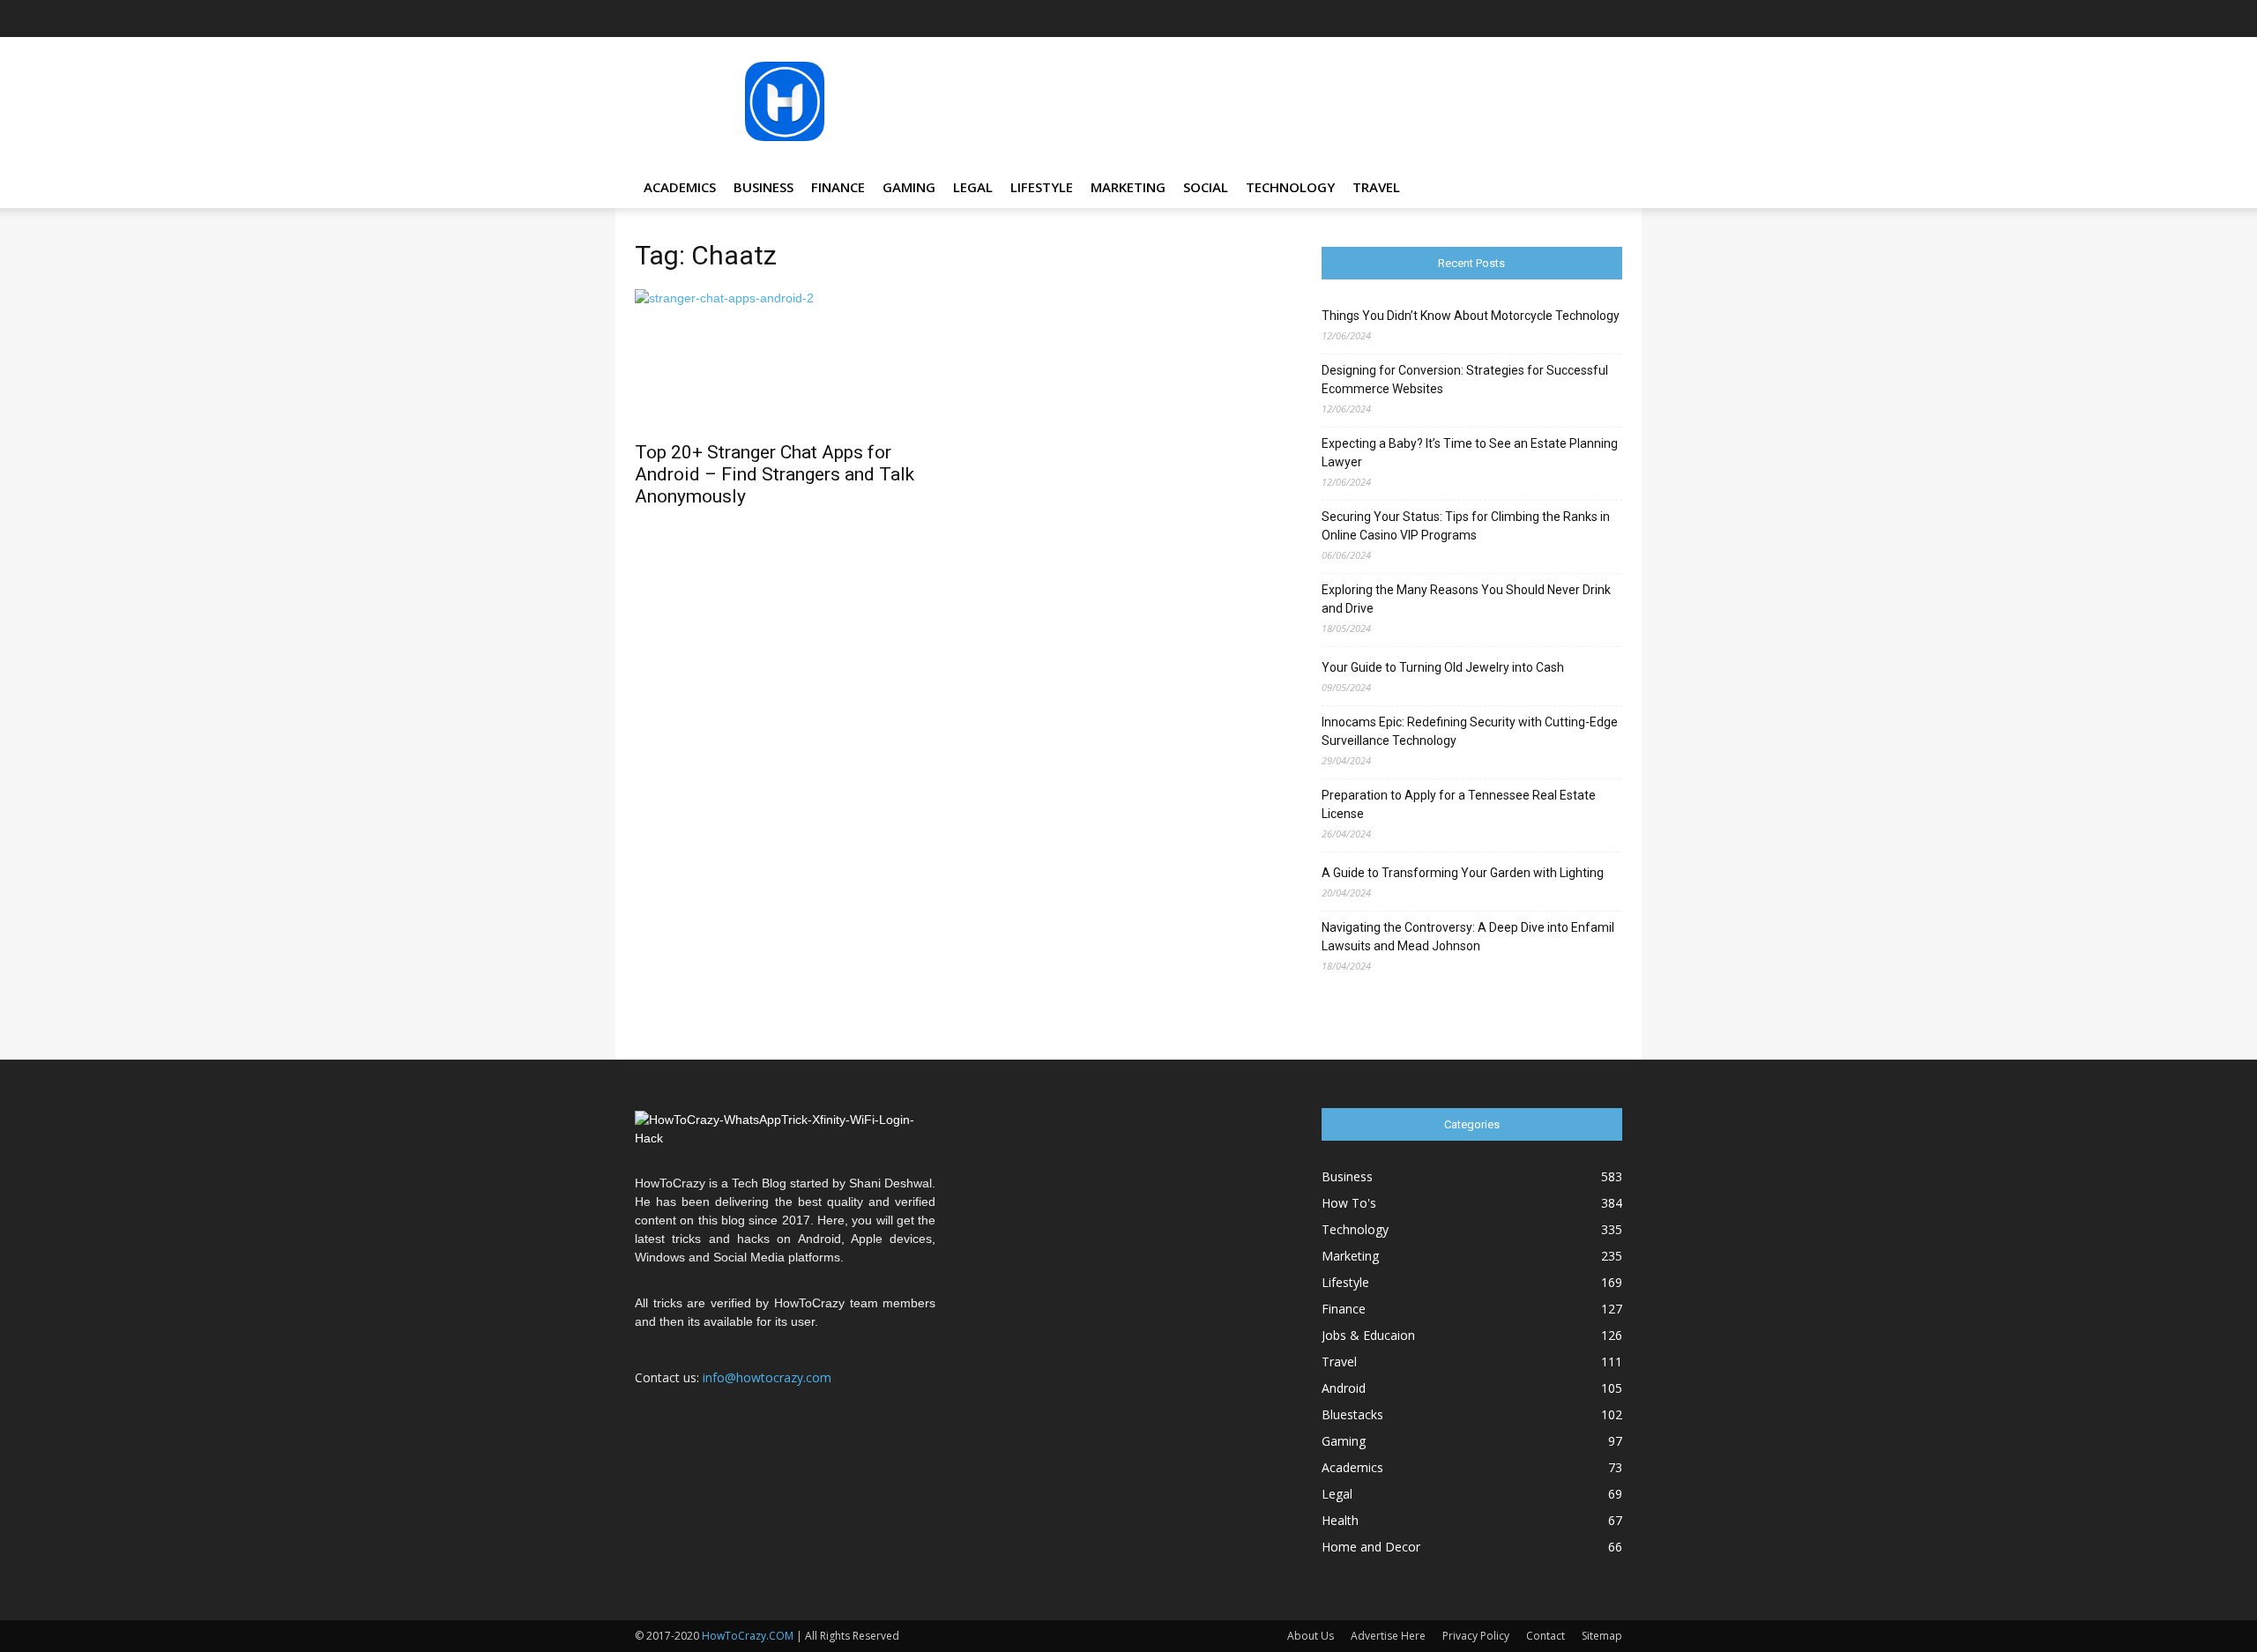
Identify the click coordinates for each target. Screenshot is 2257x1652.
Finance (838, 187)
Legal (973, 187)
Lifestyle (1042, 187)
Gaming (909, 187)
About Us (1311, 1636)
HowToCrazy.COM (748, 1636)
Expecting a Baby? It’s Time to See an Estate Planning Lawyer (1470, 453)
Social (1206, 187)
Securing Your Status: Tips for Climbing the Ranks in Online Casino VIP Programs (1466, 526)
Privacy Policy (1476, 1636)
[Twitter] (1580, 19)
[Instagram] (1493, 19)
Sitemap (1602, 1636)
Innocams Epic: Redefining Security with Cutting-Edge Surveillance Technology (1470, 731)
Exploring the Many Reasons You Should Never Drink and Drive (1466, 599)
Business (764, 187)
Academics (680, 187)
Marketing (1128, 187)
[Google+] (1464, 19)
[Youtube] (1609, 19)
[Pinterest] (1551, 19)
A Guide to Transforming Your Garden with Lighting (1463, 873)
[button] (1601, 188)
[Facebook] (1434, 19)
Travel (1376, 187)
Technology (1290, 187)
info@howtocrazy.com (767, 1377)
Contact (1546, 1636)
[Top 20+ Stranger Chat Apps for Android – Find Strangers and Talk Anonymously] (785, 360)
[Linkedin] (1522, 19)
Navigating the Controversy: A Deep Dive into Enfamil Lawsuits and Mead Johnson (1468, 937)
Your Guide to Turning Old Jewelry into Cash (1443, 667)
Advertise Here (1388, 1636)
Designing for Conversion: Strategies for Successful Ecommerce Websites (1465, 380)
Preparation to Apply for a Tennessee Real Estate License (1459, 804)
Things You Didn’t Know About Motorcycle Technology (1471, 316)
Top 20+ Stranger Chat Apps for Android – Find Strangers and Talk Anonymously (775, 474)
